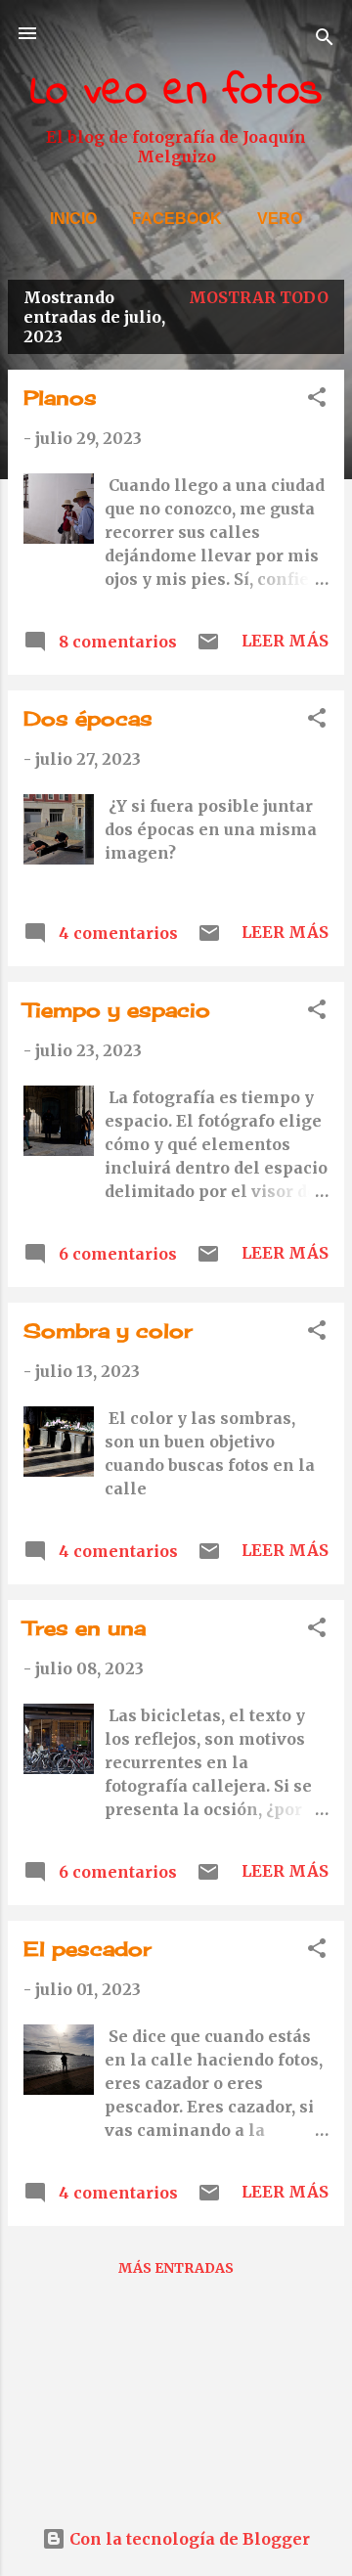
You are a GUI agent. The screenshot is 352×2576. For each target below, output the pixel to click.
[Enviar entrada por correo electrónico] (208, 647)
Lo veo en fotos (176, 92)
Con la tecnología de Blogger (188, 2539)
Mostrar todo (259, 297)
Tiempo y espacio (117, 1010)
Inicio (73, 219)
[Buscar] (325, 40)
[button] (317, 400)
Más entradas (176, 2268)
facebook (177, 219)
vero (280, 219)
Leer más (285, 641)
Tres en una (85, 1628)
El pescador (88, 1949)
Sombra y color (108, 1331)
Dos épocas (88, 718)
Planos (60, 398)
